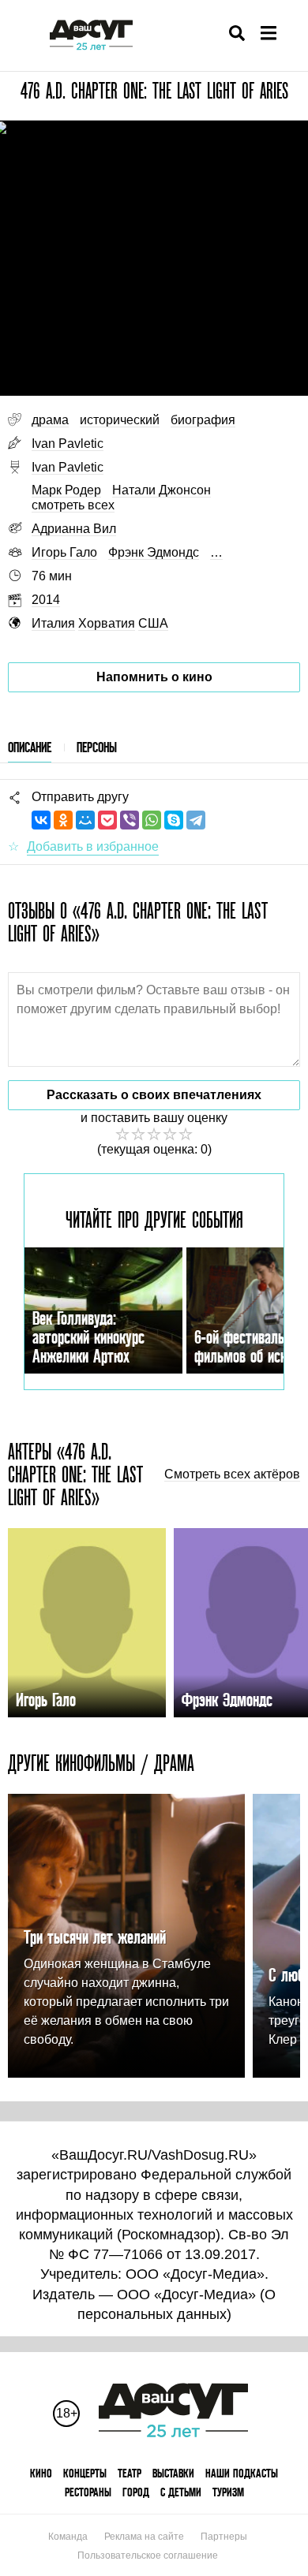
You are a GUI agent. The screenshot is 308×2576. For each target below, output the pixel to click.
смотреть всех (73, 505)
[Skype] (174, 820)
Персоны (97, 747)
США (153, 623)
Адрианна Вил (74, 529)
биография (203, 420)
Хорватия (107, 623)
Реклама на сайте (144, 2537)
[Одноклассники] (63, 820)
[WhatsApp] (152, 820)
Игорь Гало (64, 552)
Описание (30, 747)
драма (50, 420)
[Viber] (130, 820)
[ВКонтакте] (41, 820)
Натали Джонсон (162, 490)
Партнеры (224, 2537)
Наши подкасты (242, 2473)
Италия (53, 623)
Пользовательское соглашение (148, 2555)
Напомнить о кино (154, 677)
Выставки (173, 2473)
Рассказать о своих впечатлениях (154, 1095)
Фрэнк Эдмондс (154, 552)
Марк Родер (66, 490)
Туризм (228, 2492)
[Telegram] (196, 820)
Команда (68, 2537)
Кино (41, 2473)
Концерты (85, 2473)
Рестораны (88, 2492)
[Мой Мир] (85, 820)
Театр (130, 2473)
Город (136, 2492)
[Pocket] (107, 820)
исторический (120, 420)
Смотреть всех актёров (232, 1474)
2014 (46, 600)
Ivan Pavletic (68, 444)
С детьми (181, 2492)
